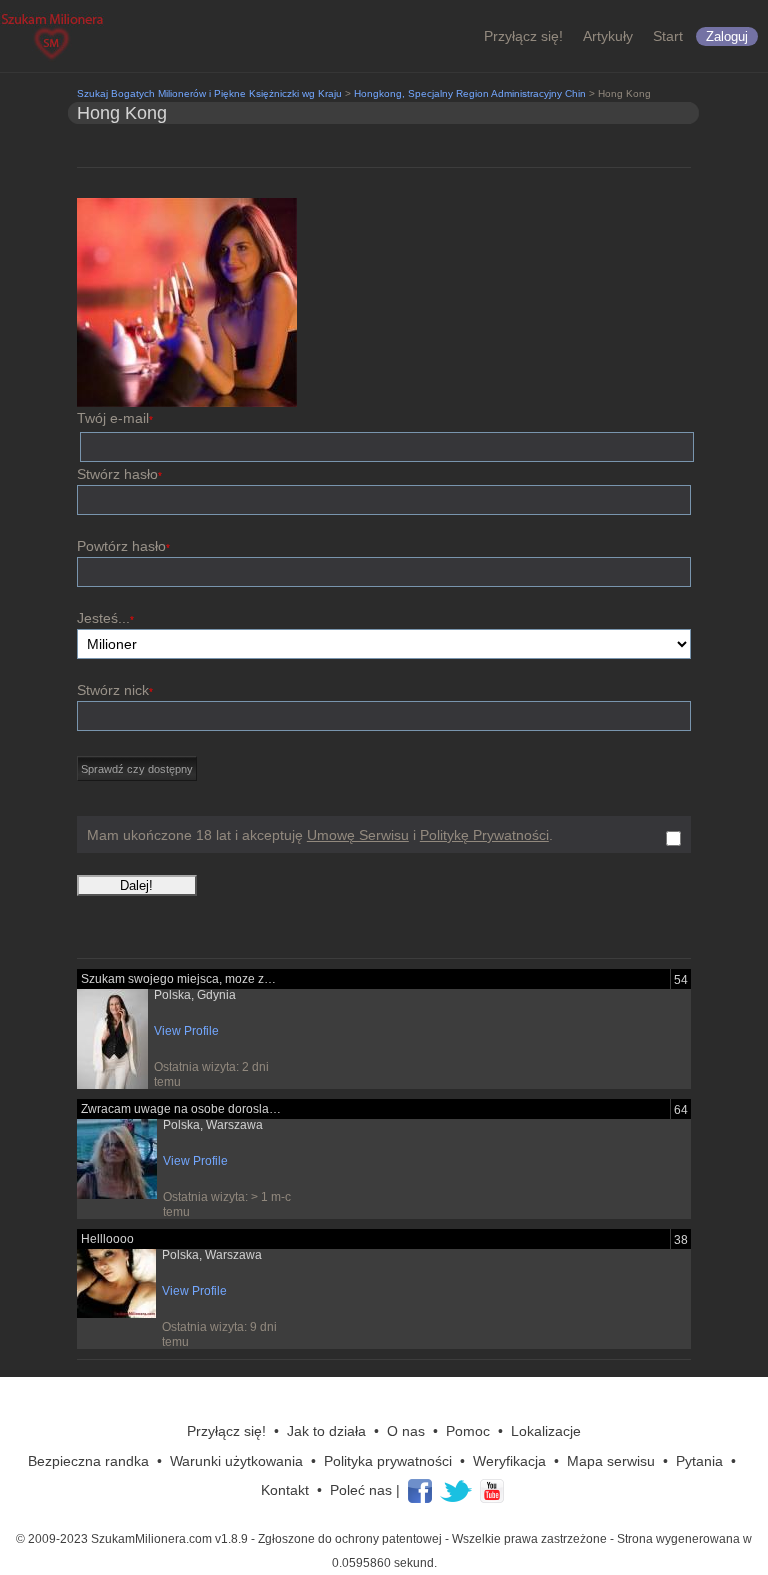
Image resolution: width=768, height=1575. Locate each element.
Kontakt (285, 1490)
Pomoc (468, 1431)
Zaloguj (727, 36)
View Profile (186, 1031)
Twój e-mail (115, 418)
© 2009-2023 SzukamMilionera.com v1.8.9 (132, 1539)
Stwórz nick (115, 690)
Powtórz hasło (123, 546)
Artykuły (608, 36)
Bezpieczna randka (88, 1461)
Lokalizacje (546, 1431)
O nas (406, 1431)
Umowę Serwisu (358, 835)
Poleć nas (361, 1490)
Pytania (699, 1461)
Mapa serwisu (611, 1461)
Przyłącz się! (523, 36)
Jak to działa (326, 1431)
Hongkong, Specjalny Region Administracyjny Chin (470, 93)
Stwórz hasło (119, 474)
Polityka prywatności (388, 1461)
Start (668, 36)
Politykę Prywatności (484, 835)
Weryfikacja (509, 1461)
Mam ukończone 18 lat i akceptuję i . (320, 835)
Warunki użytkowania (236, 1461)
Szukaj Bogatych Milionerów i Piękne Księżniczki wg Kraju (209, 93)
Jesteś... (105, 618)
